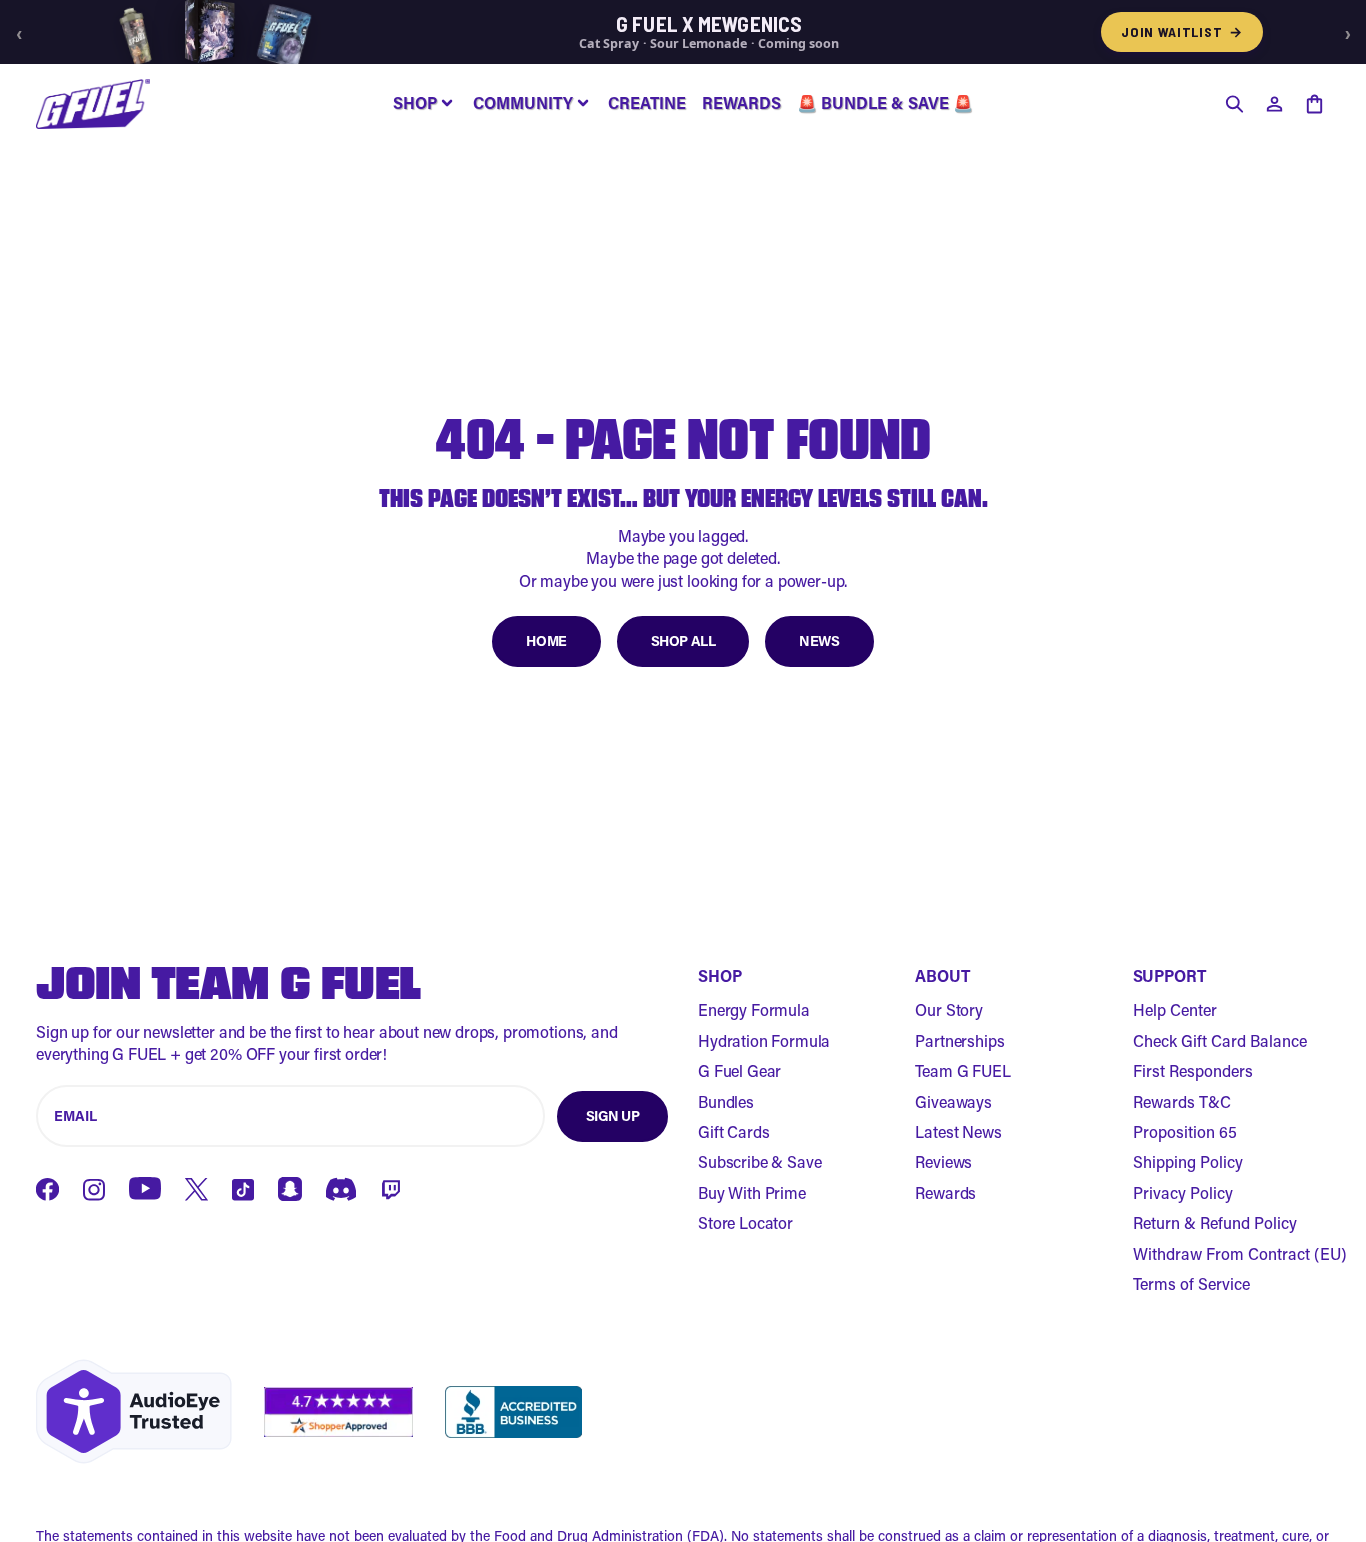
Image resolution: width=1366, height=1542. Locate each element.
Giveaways (953, 1101)
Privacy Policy (1183, 1192)
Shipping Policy (1188, 1161)
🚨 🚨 (885, 102)
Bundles (726, 1101)
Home (546, 640)
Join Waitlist (1182, 31)
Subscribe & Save (759, 1161)
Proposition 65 (1185, 1131)
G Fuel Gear (739, 1070)
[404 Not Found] (93, 104)
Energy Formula (754, 1009)
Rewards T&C (1182, 1101)
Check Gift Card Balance (1220, 1040)
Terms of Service (1191, 1283)
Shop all (683, 640)
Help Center (1175, 1009)
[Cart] (1314, 104)
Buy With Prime (752, 1192)
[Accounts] (1274, 104)
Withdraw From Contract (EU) (1240, 1253)
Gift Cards (733, 1131)
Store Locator (745, 1222)
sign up (613, 1115)
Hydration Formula (764, 1040)
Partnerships (959, 1040)
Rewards (945, 1192)
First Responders (1193, 1070)
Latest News (958, 1131)
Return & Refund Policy (1215, 1222)
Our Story (949, 1009)
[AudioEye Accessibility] (134, 1411)
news (819, 640)
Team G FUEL (962, 1070)
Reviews (943, 1161)
